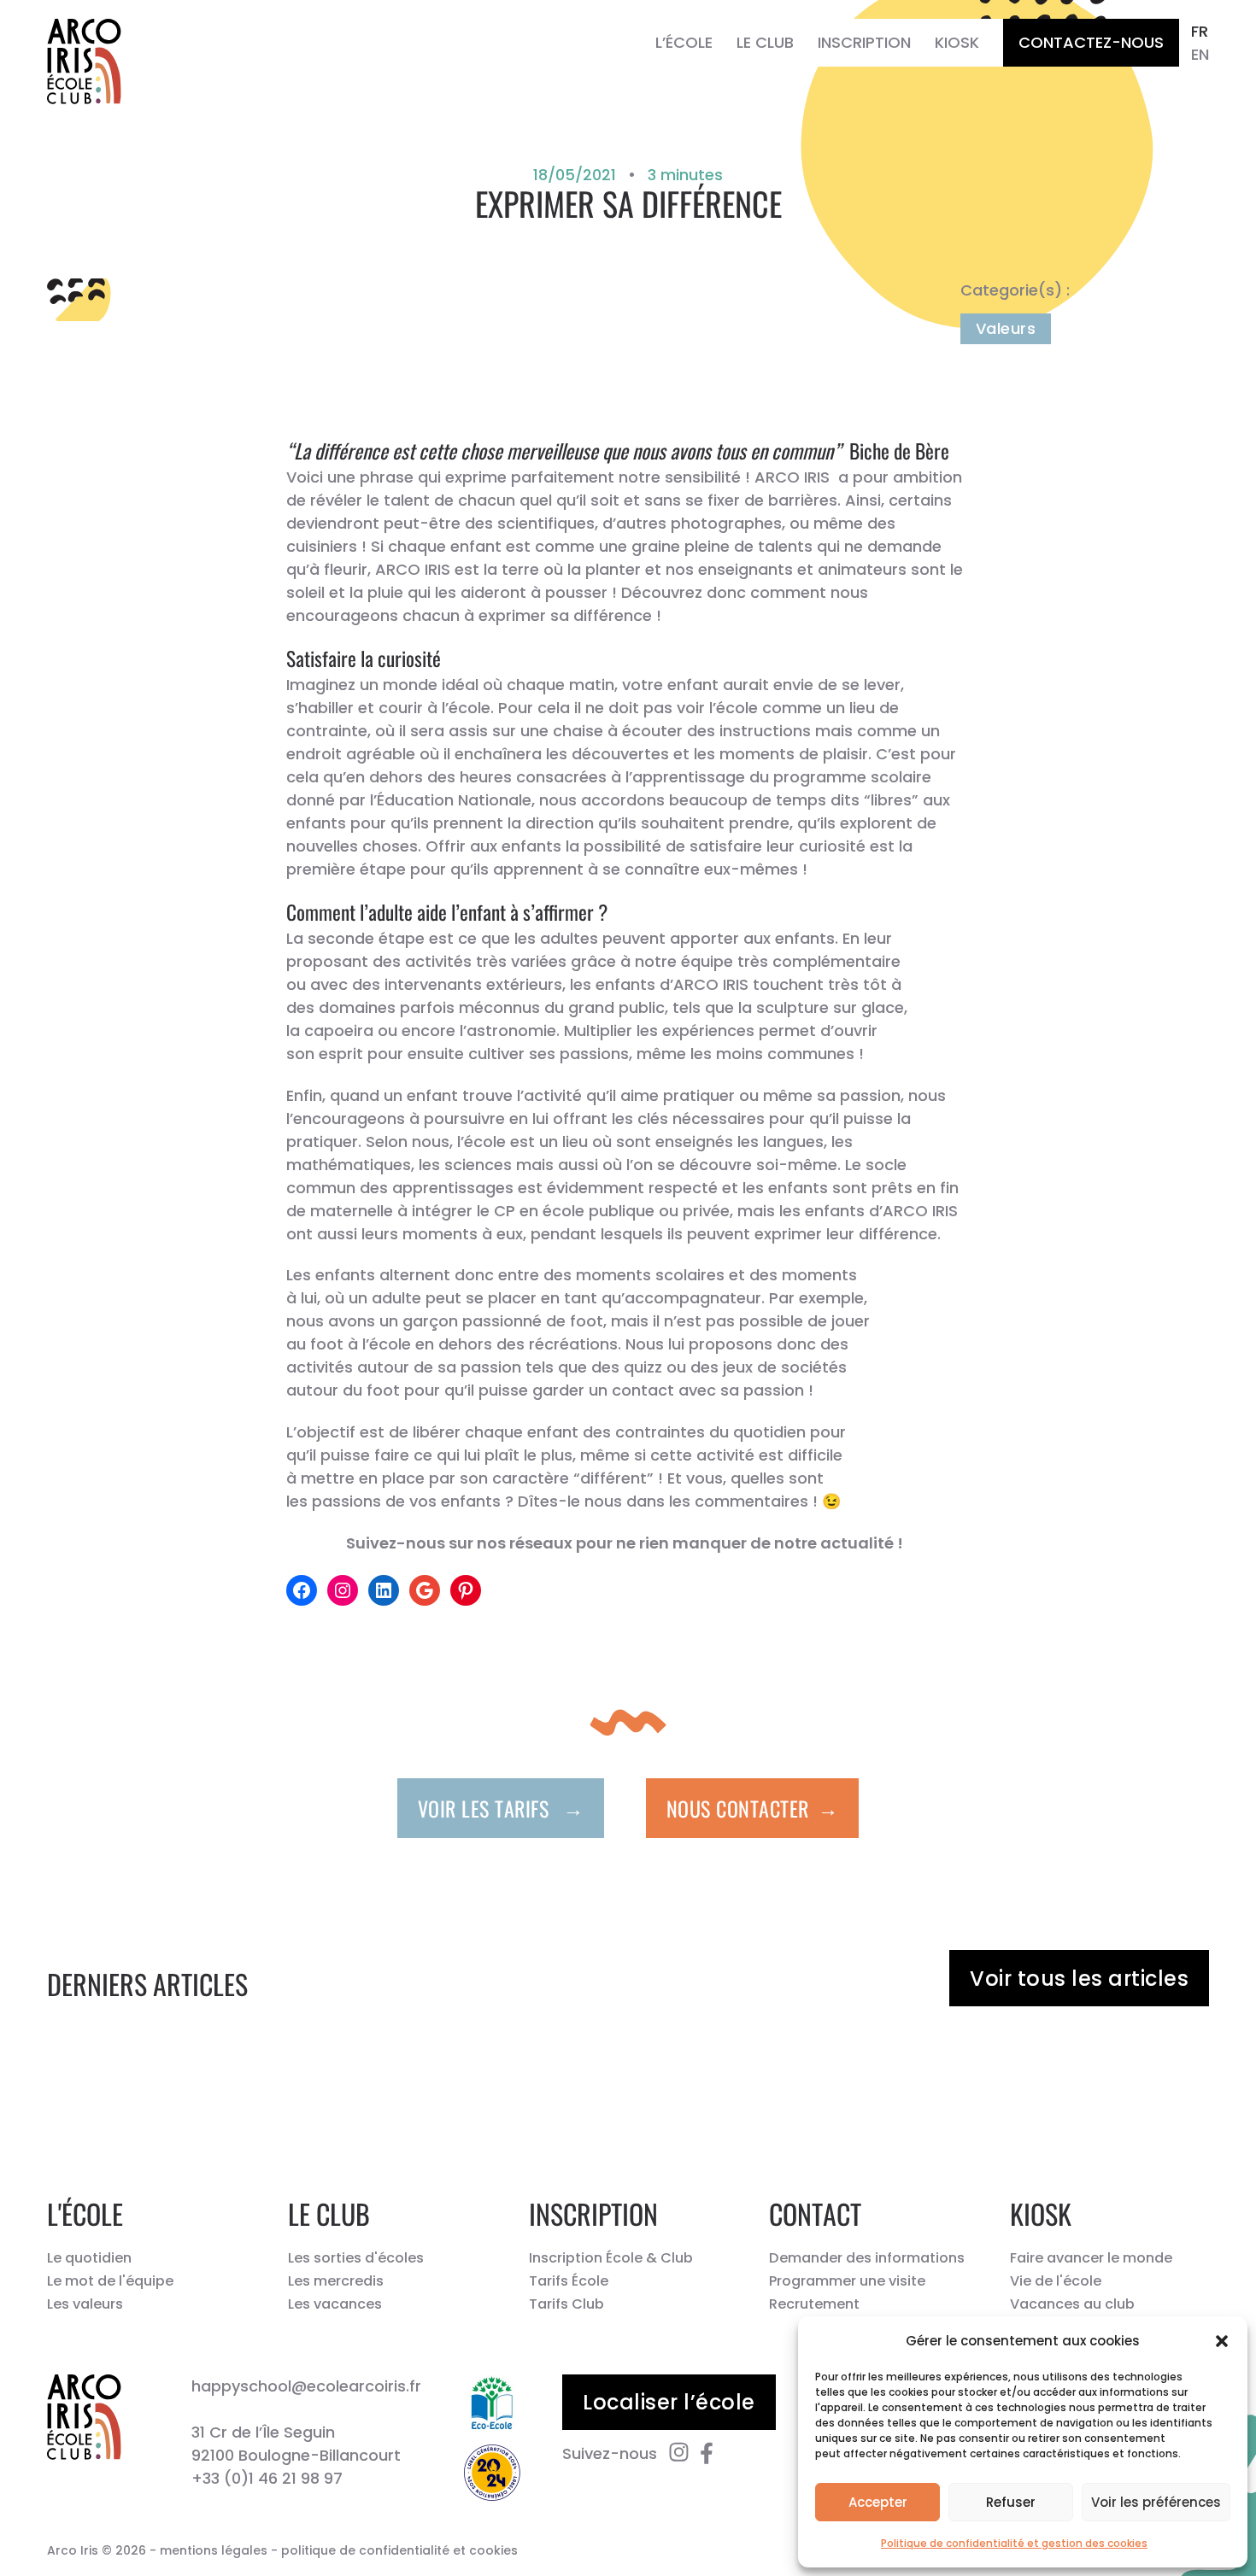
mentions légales (214, 2550)
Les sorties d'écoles (356, 2258)
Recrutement (814, 2304)
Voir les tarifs (501, 1807)
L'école (85, 2213)
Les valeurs (85, 2304)
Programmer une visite (847, 2281)
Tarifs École (569, 2281)
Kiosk (957, 42)
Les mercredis (336, 2281)
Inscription (864, 42)
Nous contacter (753, 1807)
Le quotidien (89, 2258)
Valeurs (1006, 328)
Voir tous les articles (1079, 1979)
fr (1200, 31)
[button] (1222, 2341)
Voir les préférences (1156, 2502)
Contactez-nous (1091, 42)
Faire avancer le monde (1091, 2258)
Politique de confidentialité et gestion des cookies (1014, 2543)
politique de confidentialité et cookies (399, 2550)
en (1200, 54)
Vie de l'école (1056, 2281)
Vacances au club (1072, 2304)
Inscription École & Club (611, 2258)
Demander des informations (867, 2258)
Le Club (765, 42)
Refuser (1011, 2502)
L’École (684, 42)
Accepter (878, 2502)
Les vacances (335, 2304)
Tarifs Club (566, 2304)
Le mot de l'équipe (110, 2281)
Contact (815, 2213)
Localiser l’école (669, 2402)
